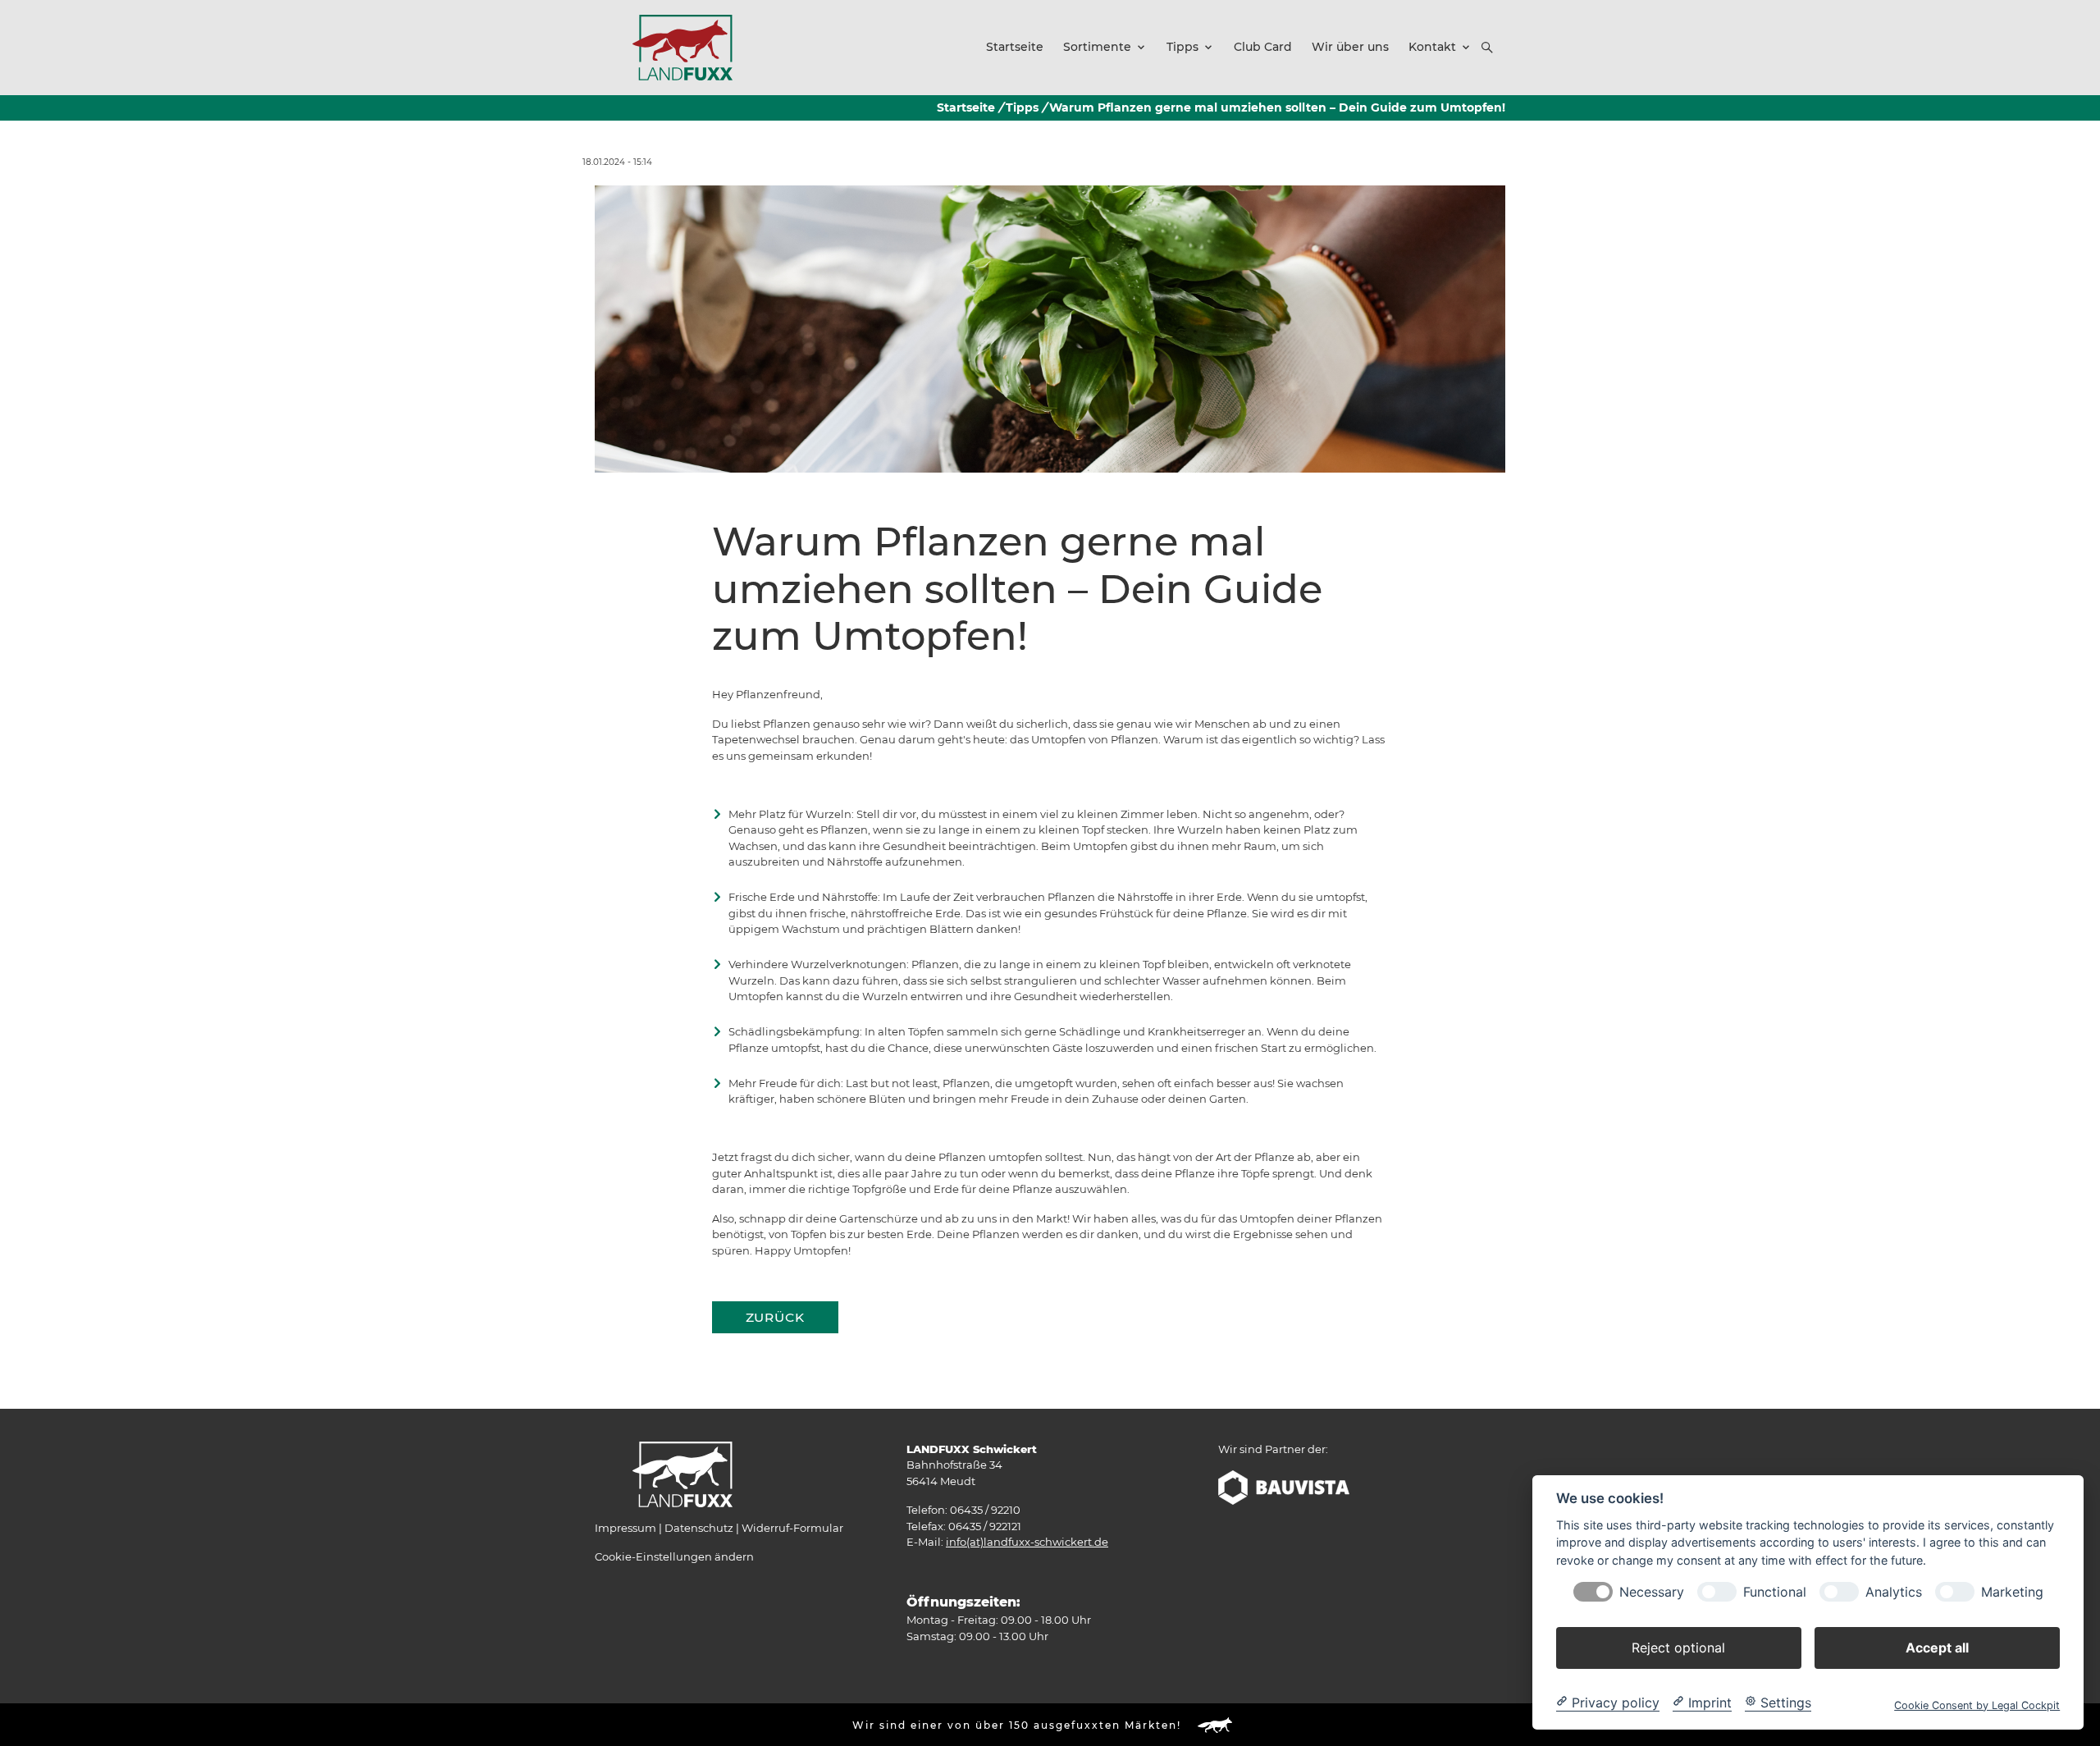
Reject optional (1678, 1647)
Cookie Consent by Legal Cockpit (1977, 1705)
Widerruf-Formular (792, 1528)
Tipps (1022, 107)
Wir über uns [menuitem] (1350, 47)
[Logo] (682, 47)
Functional (1775, 1591)
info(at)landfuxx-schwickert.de (1027, 1542)
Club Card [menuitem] (1263, 47)
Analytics (1894, 1591)
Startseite (966, 107)
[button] (1487, 48)
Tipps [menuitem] (1182, 47)
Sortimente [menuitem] (1097, 47)
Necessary (1652, 1591)
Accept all (1937, 1647)
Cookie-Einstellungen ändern (674, 1556)
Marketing (2012, 1591)
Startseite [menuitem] (1015, 47)
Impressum (625, 1528)
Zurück (775, 1317)
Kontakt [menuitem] (1432, 47)
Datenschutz (699, 1528)
